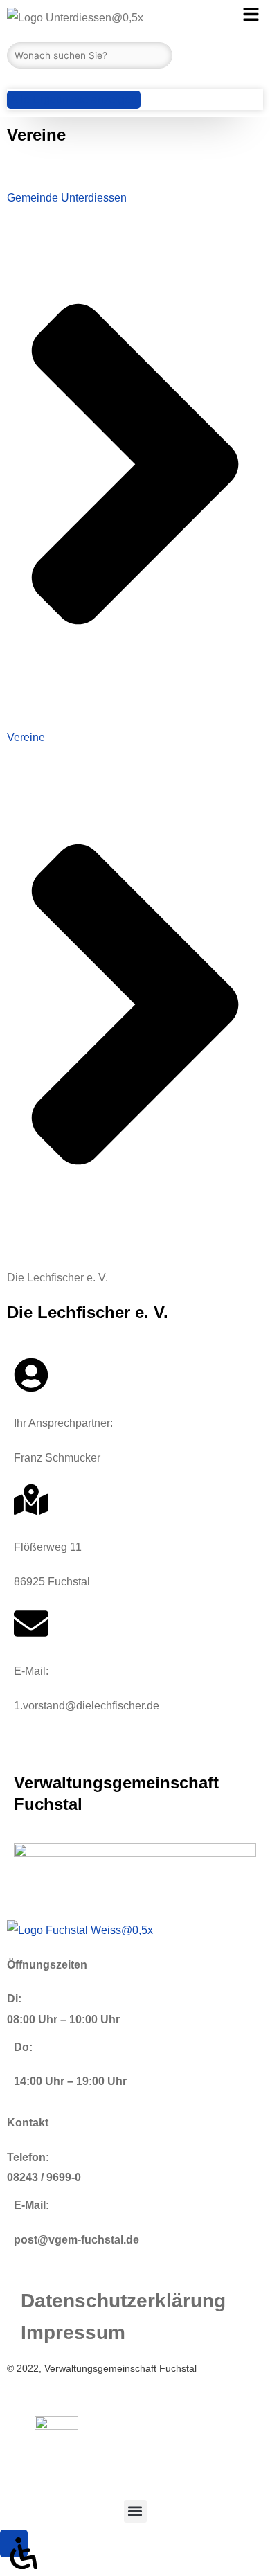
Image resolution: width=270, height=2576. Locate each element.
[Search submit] (10, 79)
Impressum (73, 2333)
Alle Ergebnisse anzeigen (74, 99)
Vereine (26, 737)
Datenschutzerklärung (123, 2301)
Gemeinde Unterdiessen (67, 198)
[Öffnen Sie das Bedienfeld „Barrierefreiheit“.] (14, 2543)
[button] (135, 2511)
